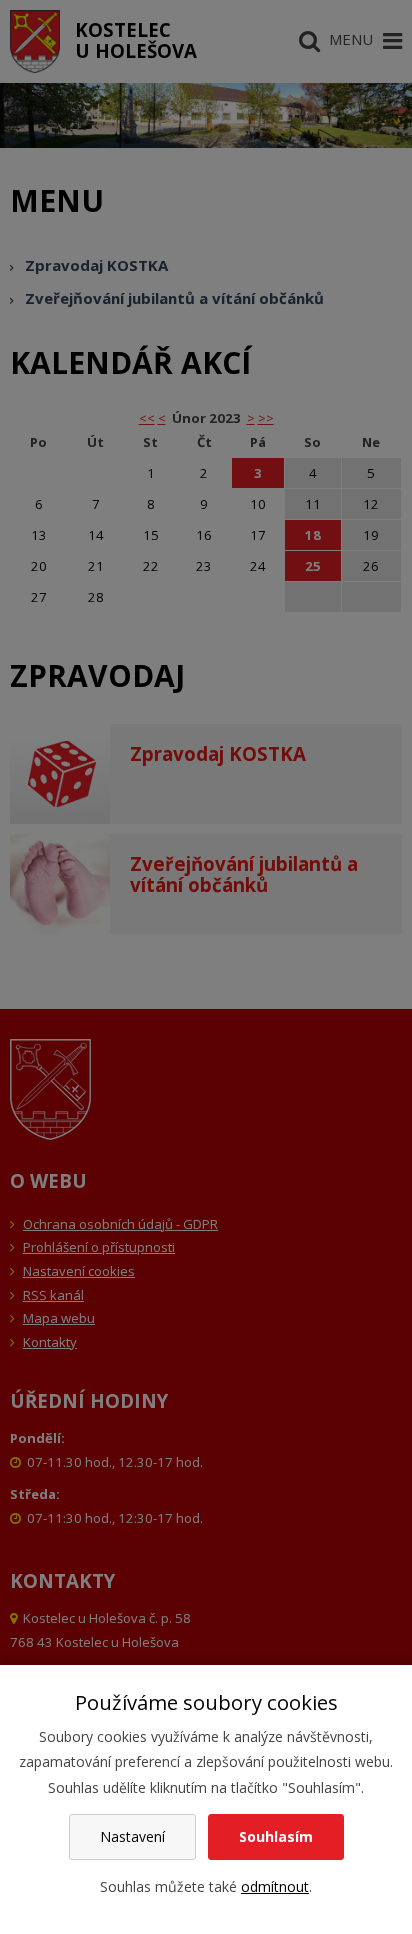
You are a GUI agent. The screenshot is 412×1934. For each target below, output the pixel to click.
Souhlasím (276, 1836)
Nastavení (132, 1836)
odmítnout (275, 1886)
